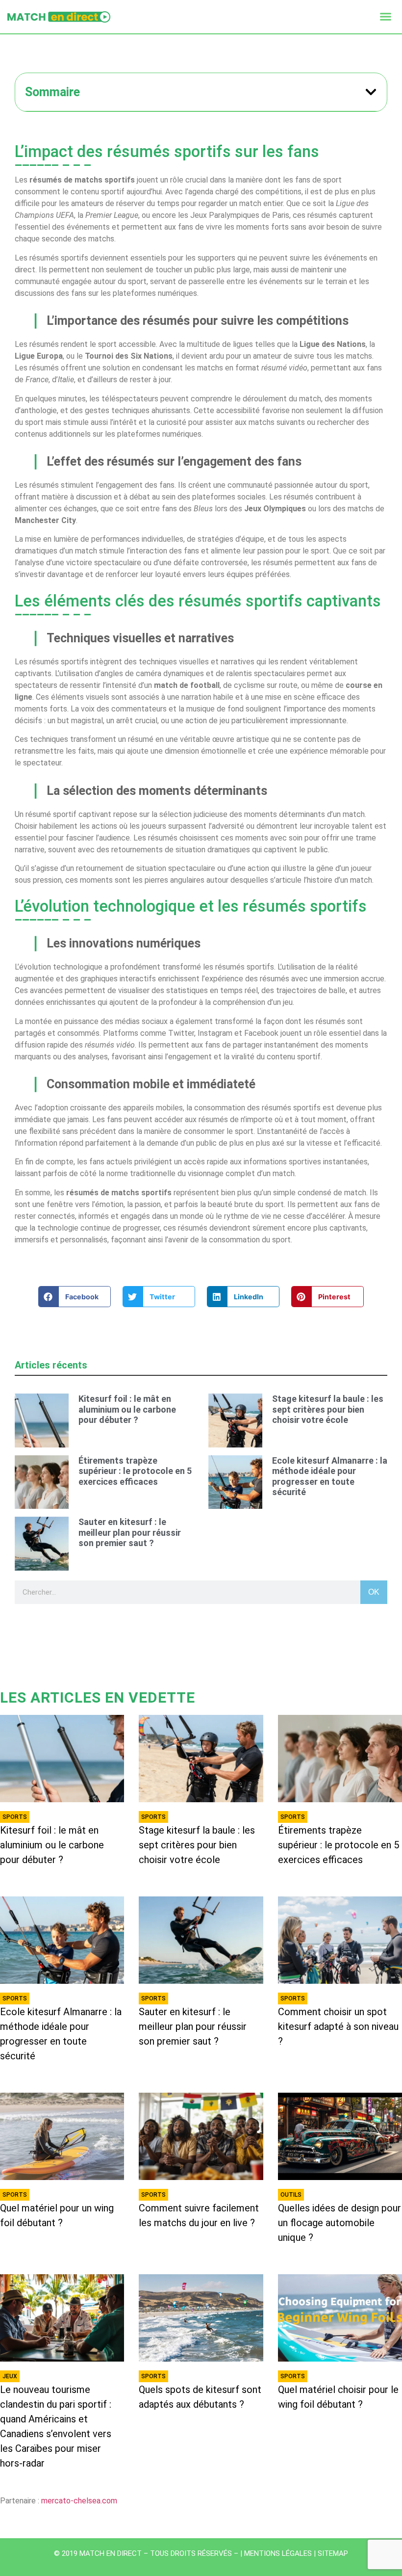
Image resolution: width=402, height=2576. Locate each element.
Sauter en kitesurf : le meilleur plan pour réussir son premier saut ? (130, 1532)
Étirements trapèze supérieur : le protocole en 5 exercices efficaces (135, 1471)
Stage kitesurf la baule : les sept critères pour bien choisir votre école (328, 1409)
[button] (386, 17)
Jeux (10, 2376)
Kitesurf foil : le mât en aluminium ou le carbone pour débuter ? (127, 1409)
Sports (15, 1817)
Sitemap (333, 2553)
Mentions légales (278, 2553)
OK (374, 1592)
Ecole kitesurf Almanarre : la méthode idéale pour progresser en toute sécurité (330, 1476)
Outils (291, 2195)
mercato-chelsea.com (79, 2501)
